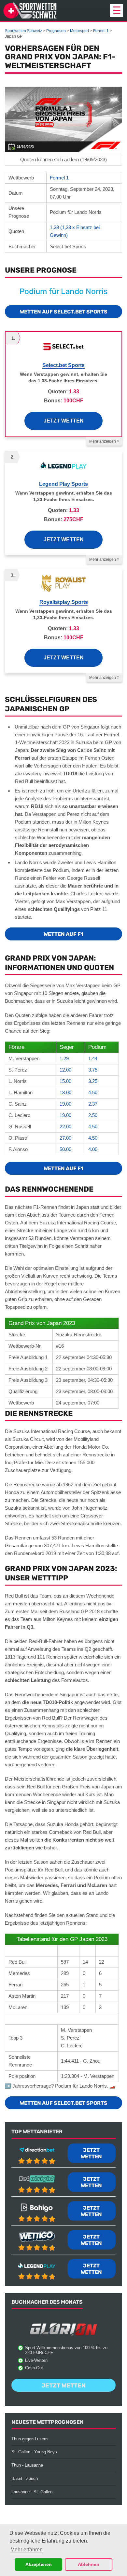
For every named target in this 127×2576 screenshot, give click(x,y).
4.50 (93, 1092)
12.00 (65, 1070)
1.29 (64, 1058)
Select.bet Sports (63, 365)
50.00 (65, 1149)
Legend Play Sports (63, 484)
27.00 (65, 1138)
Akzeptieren (39, 2564)
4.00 (93, 1149)
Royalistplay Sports (64, 602)
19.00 (65, 1104)
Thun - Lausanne (27, 2465)
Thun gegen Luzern (29, 2439)
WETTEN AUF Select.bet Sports (64, 312)
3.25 (93, 1081)
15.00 (65, 1081)
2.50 (93, 1115)
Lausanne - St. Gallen (32, 2492)
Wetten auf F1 (63, 934)
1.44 (93, 1058)
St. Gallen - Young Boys (34, 2452)
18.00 (65, 1092)
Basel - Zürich (25, 2478)
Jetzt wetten (64, 421)
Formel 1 (59, 178)
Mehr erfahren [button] (27, 2550)
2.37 (93, 1104)
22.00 (65, 1127)
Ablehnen (89, 2564)
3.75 (93, 1070)
